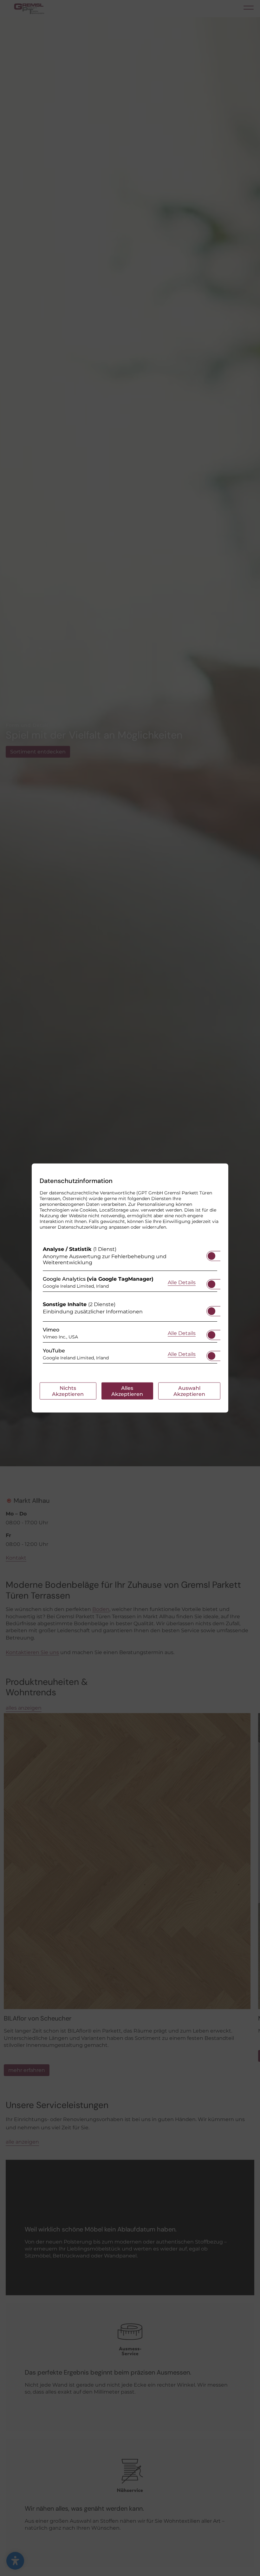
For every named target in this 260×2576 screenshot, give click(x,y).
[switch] (211, 1254)
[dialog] (130, 1288)
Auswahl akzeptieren (189, 1391)
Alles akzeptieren (127, 1391)
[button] (211, 1256)
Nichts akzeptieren (68, 1391)
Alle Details (182, 1282)
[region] (130, 1306)
